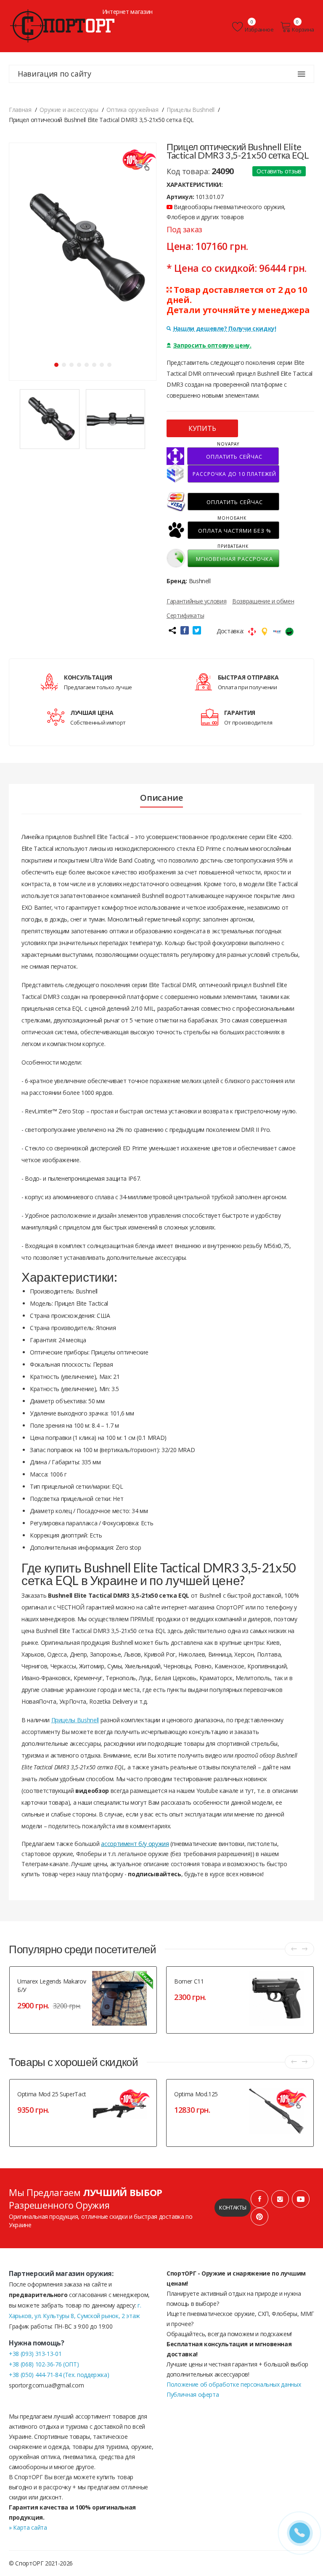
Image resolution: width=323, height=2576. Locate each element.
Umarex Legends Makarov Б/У (52, 1985)
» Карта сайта (28, 2527)
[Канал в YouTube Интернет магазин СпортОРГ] (301, 2199)
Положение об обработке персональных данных (234, 2384)
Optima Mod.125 (196, 2094)
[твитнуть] (197, 630)
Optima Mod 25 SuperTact (52, 2094)
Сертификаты (185, 615)
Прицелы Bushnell (75, 1720)
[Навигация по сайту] (302, 74)
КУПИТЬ (202, 428)
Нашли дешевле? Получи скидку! (225, 328)
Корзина (303, 29)
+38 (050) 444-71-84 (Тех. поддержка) (59, 2375)
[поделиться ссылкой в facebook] (185, 630)
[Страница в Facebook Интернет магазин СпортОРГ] (259, 2199)
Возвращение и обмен (263, 601)
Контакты (233, 2207)
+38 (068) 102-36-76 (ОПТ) (44, 2364)
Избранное (259, 29)
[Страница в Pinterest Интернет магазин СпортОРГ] (259, 2217)
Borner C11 (189, 1981)
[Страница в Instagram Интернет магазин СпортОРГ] (280, 2199)
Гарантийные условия (196, 601)
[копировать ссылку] (172, 630)
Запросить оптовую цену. (212, 345)
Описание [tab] (161, 798)
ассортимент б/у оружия (135, 1844)
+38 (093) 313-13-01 (35, 2354)
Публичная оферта (193, 2394)
